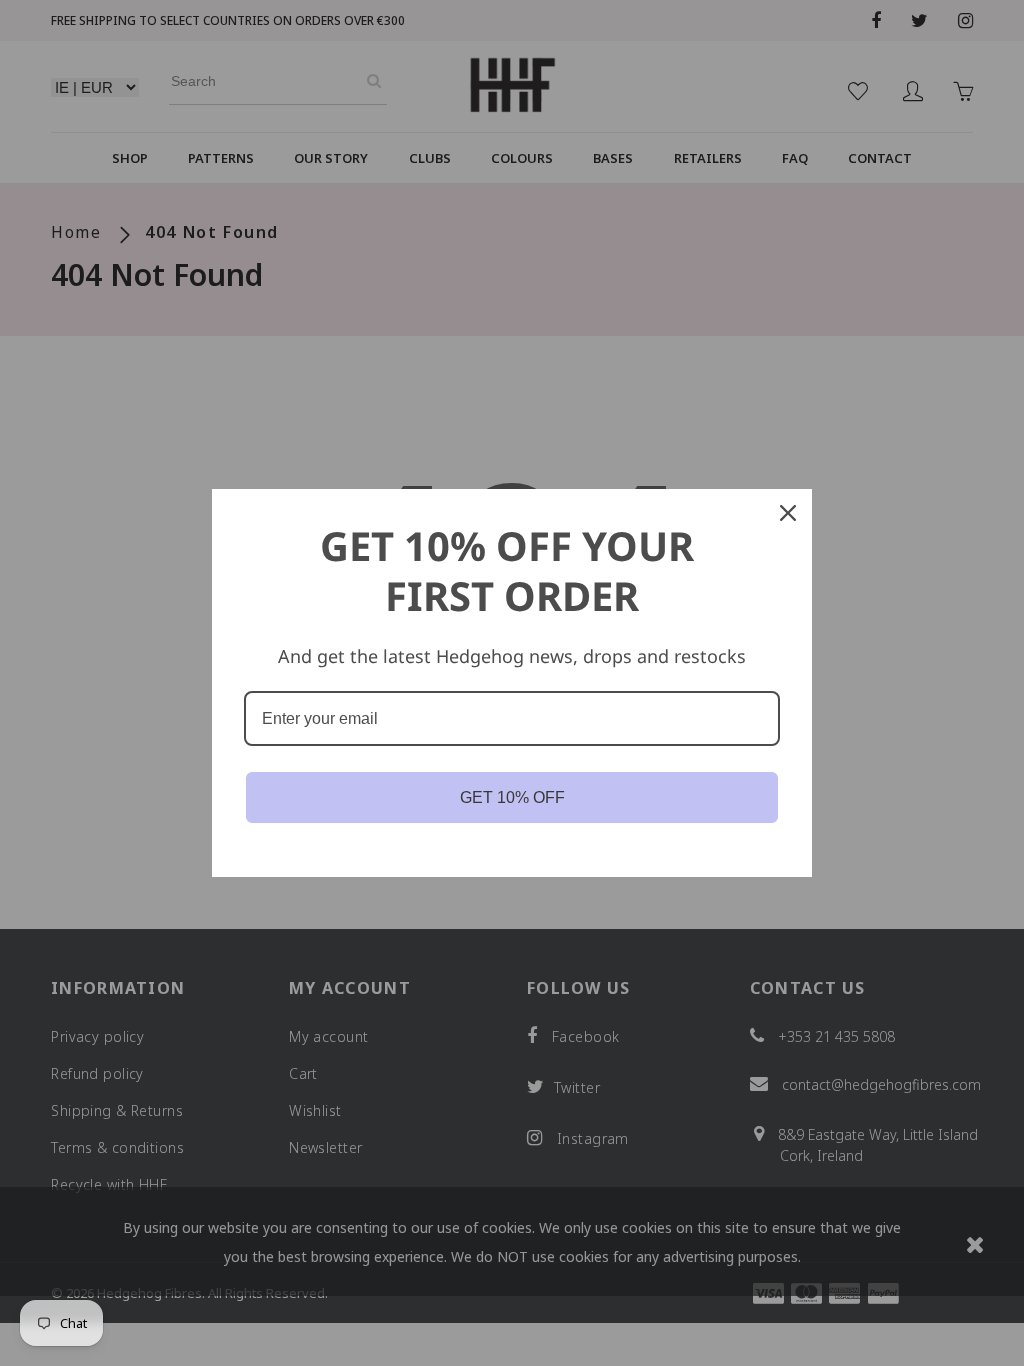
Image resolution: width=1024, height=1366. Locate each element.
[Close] (788, 513)
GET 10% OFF (512, 797)
